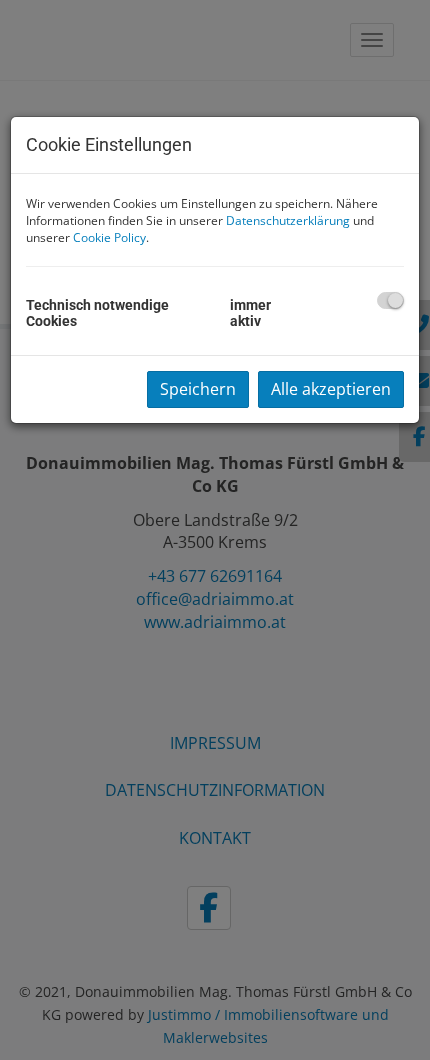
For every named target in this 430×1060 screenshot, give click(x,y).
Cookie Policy (109, 237)
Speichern (198, 389)
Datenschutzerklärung (288, 220)
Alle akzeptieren (331, 389)
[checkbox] (390, 300)
